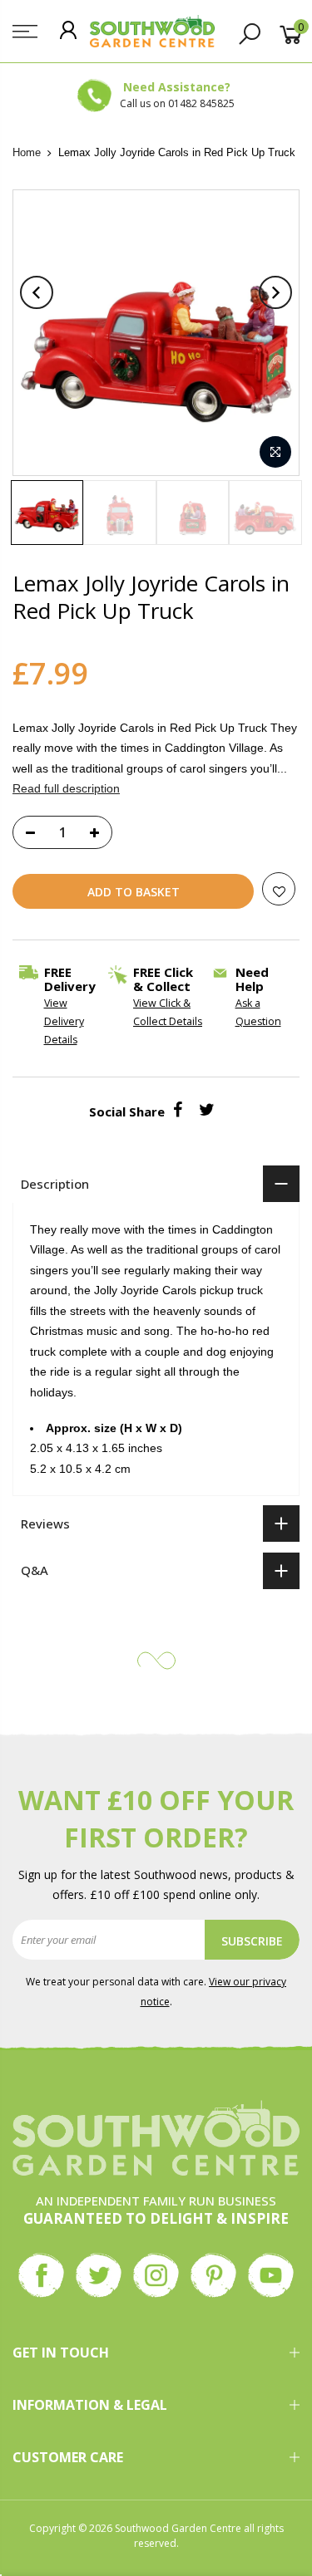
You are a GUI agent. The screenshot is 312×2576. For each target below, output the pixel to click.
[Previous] (37, 292)
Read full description (66, 788)
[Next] (275, 292)
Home (27, 152)
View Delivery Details (64, 1021)
